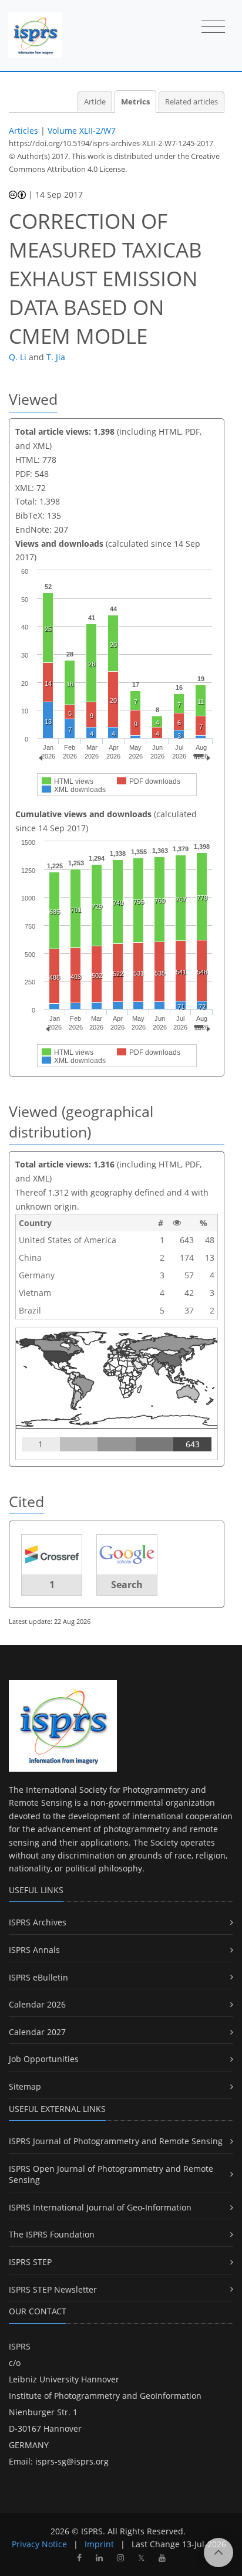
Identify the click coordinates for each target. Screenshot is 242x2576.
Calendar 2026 (37, 2004)
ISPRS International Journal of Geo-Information (100, 2207)
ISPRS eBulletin (38, 1977)
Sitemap (25, 2086)
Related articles (191, 102)
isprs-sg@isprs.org (72, 2461)
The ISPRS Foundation (52, 2234)
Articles (23, 131)
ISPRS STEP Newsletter (53, 2289)
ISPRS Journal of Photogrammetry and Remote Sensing (116, 2141)
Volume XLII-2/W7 (82, 131)
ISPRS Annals (34, 1950)
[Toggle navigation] (213, 28)
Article (95, 102)
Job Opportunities (44, 2059)
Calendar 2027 (37, 2032)
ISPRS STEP (30, 2262)
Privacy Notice (39, 2544)
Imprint (99, 2544)
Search (127, 1585)
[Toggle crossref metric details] (52, 1554)
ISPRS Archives (38, 1922)
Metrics (135, 102)
